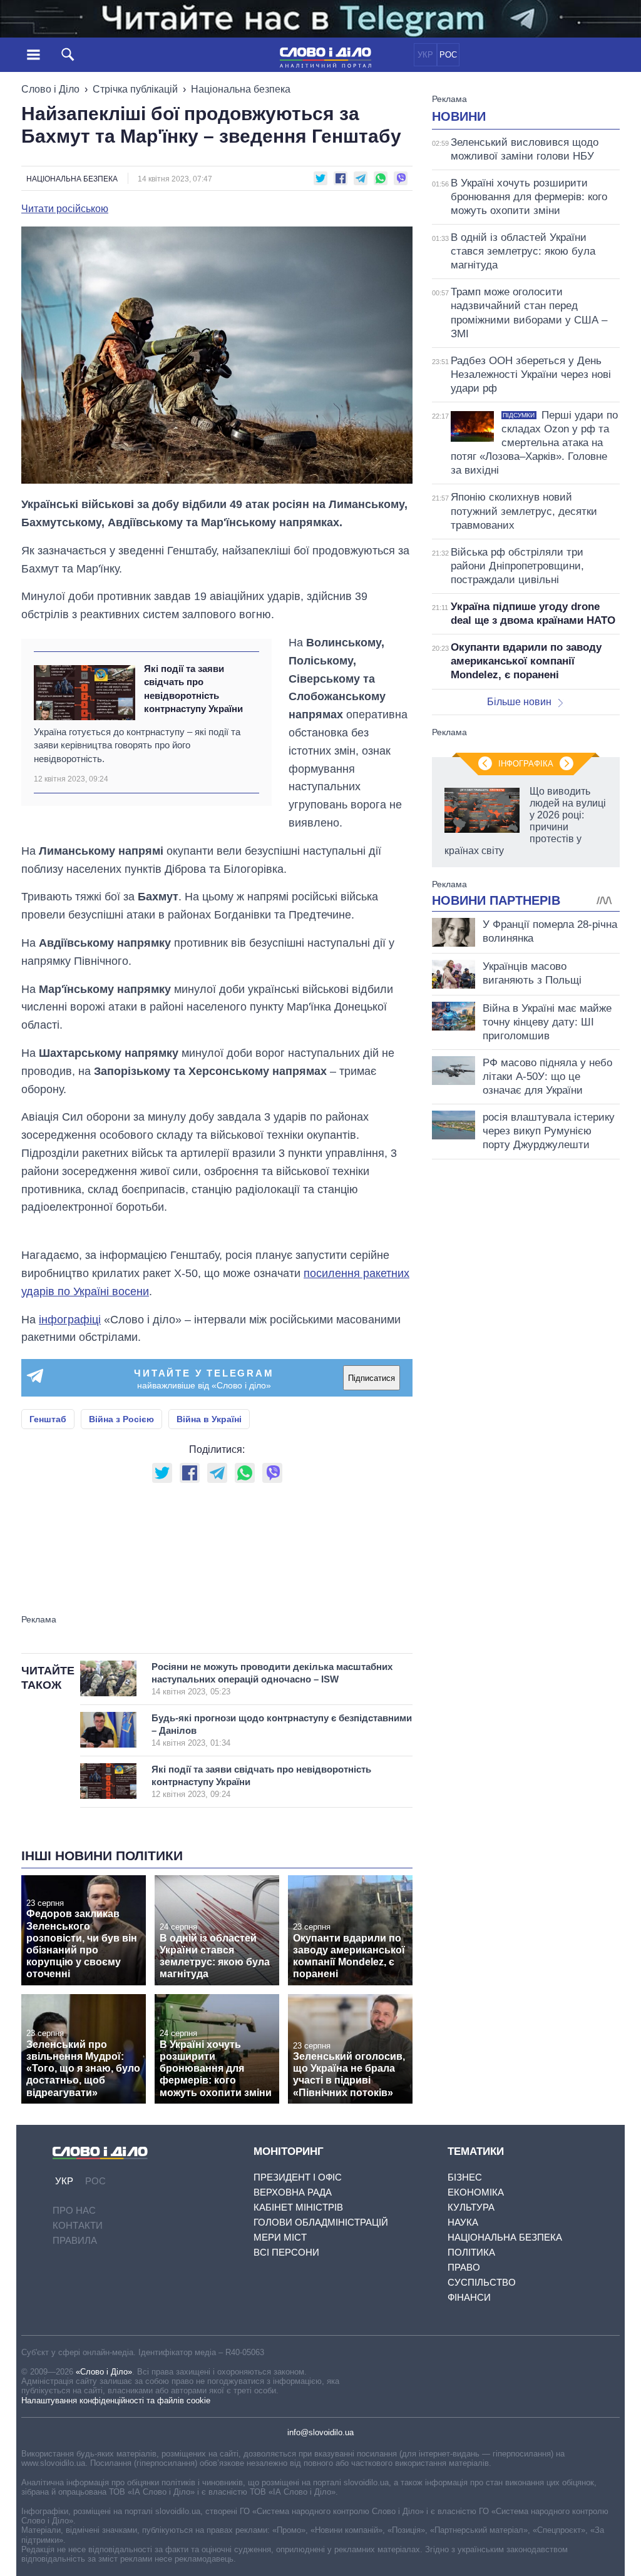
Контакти (78, 2225)
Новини (459, 116)
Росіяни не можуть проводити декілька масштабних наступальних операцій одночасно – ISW (272, 1679)
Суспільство (482, 2282)
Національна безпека (241, 89)
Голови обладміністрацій (321, 2222)
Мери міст (280, 2237)
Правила (75, 2240)
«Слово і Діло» (104, 2372)
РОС (448, 55)
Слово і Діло (50, 89)
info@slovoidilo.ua (320, 2432)
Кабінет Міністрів (298, 2207)
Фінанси (469, 2297)
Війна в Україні (209, 1419)
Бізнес (465, 2177)
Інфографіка (526, 764)
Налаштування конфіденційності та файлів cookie (116, 2400)
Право (464, 2267)
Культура (471, 2207)
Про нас (74, 2210)
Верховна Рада (293, 2192)
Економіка (476, 2192)
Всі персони (286, 2252)
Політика (471, 2252)
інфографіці (70, 1320)
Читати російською (65, 209)
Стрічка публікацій (135, 89)
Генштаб (48, 1419)
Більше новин (519, 702)
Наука (463, 2222)
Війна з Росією (121, 1419)
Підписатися (372, 1378)
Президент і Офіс (298, 2177)
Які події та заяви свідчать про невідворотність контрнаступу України (193, 689)
